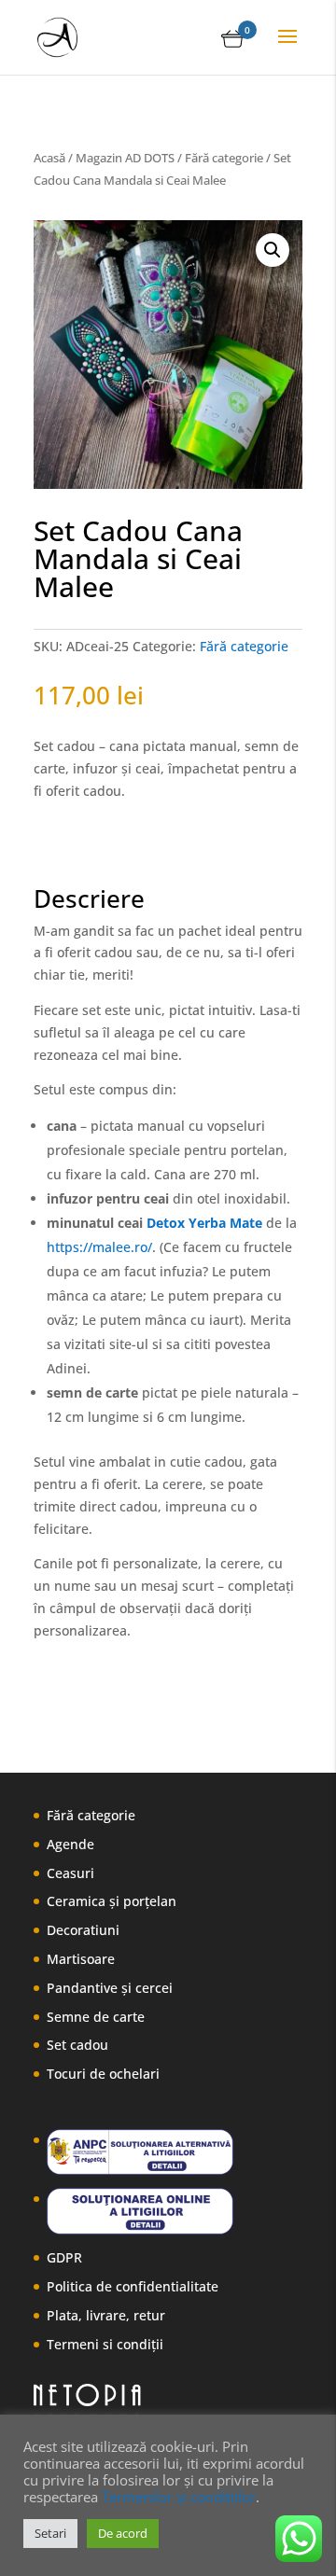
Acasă (49, 158)
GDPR (64, 2257)
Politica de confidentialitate (133, 2286)
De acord (123, 2533)
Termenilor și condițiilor (179, 2497)
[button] (273, 250)
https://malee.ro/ (99, 1247)
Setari (50, 2533)
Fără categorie (224, 158)
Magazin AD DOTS (125, 158)
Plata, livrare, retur (106, 2315)
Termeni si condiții (105, 2344)
